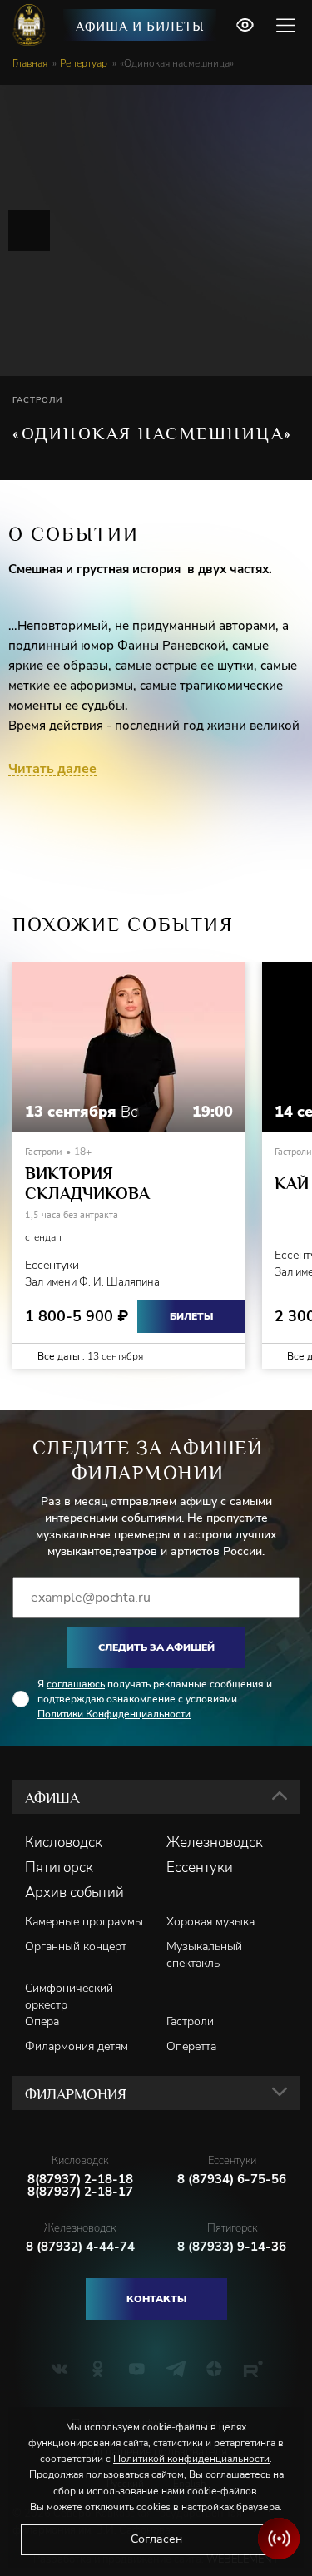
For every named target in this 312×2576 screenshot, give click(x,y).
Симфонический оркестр (69, 1996)
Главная (30, 63)
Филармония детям (77, 2046)
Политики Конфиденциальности (114, 1714)
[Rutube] (253, 2369)
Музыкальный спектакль (204, 1955)
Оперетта (191, 2046)
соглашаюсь (76, 1684)
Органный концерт (76, 1947)
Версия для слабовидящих (245, 25)
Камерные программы (84, 1922)
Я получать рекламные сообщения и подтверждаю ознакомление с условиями (155, 1699)
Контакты (156, 2299)
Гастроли (190, 2021)
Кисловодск (64, 1843)
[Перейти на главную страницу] (31, 25)
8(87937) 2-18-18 (80, 2180)
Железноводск (215, 1843)
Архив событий (74, 1893)
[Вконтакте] (59, 2369)
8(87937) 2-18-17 (80, 2192)
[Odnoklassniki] (98, 2369)
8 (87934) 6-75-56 (232, 2180)
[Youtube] (137, 2369)
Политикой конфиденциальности (191, 2459)
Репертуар (84, 63)
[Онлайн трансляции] (279, 2539)
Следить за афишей (156, 1647)
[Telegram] (176, 2369)
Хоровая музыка (210, 1922)
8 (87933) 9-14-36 (232, 2247)
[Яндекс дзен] (214, 2369)
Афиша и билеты (140, 27)
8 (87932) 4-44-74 (80, 2247)
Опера (42, 2021)
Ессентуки (200, 1868)
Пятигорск (59, 1868)
